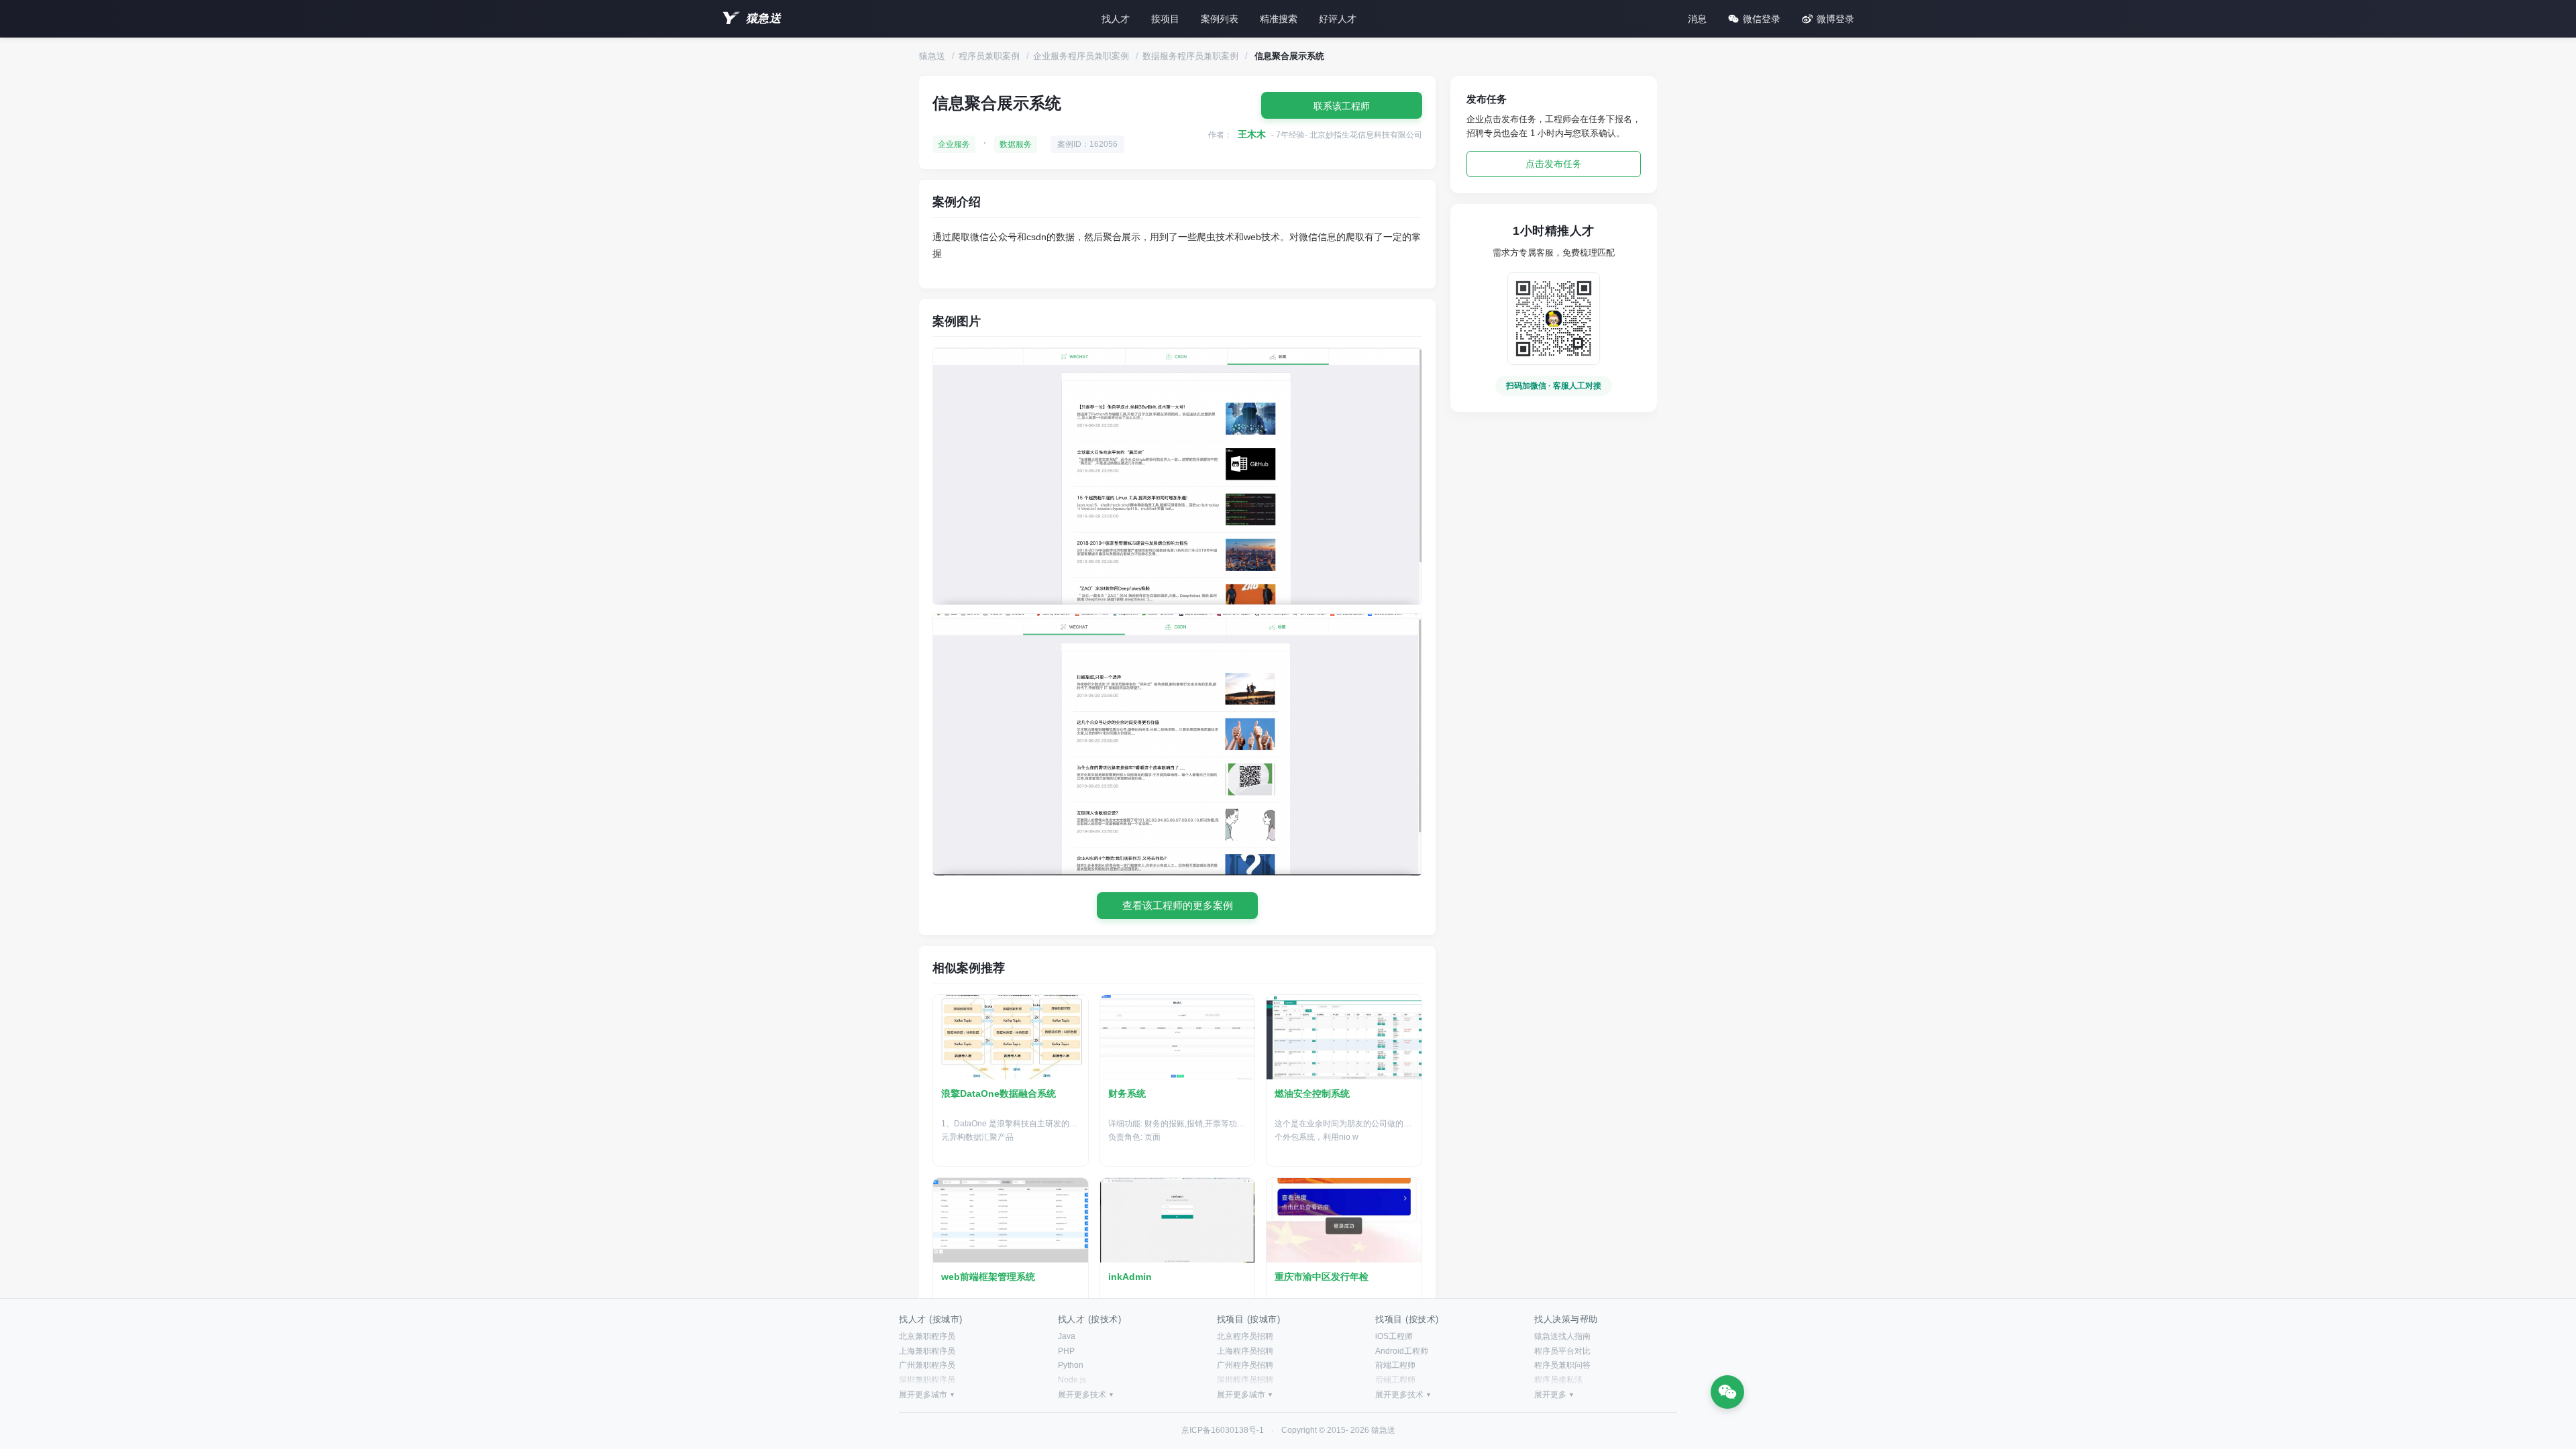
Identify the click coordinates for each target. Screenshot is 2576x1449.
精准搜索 (1279, 19)
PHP (1066, 1351)
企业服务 (954, 144)
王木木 (1252, 134)
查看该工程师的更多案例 (1178, 905)
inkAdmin (1130, 1277)
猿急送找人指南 (1562, 1336)
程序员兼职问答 (1562, 1365)
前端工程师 (1395, 1365)
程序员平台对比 (1562, 1351)
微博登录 (1835, 19)
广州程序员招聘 (1245, 1365)
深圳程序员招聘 (1245, 1380)
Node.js (1072, 1380)
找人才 (1116, 19)
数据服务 (1016, 144)
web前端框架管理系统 (988, 1277)
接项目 (1165, 19)
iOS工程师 (1394, 1336)
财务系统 (1127, 1093)
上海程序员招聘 (1245, 1351)
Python (1071, 1365)
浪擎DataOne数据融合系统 (999, 1093)
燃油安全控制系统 (1312, 1093)
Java (1067, 1336)
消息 (1697, 19)
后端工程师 (1395, 1380)
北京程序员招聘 (1245, 1336)
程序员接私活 (1558, 1380)
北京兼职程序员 (927, 1336)
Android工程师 (1402, 1351)
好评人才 (1338, 19)
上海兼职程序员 (927, 1351)
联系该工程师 (1342, 106)
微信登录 (1762, 19)
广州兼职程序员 (927, 1365)
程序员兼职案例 (989, 56)
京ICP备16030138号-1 (1223, 1430)
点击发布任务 (1554, 164)
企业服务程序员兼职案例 (1081, 56)
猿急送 (763, 18)
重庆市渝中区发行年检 (1322, 1277)
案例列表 (1220, 19)
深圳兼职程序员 (927, 1380)
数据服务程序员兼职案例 (1190, 56)
